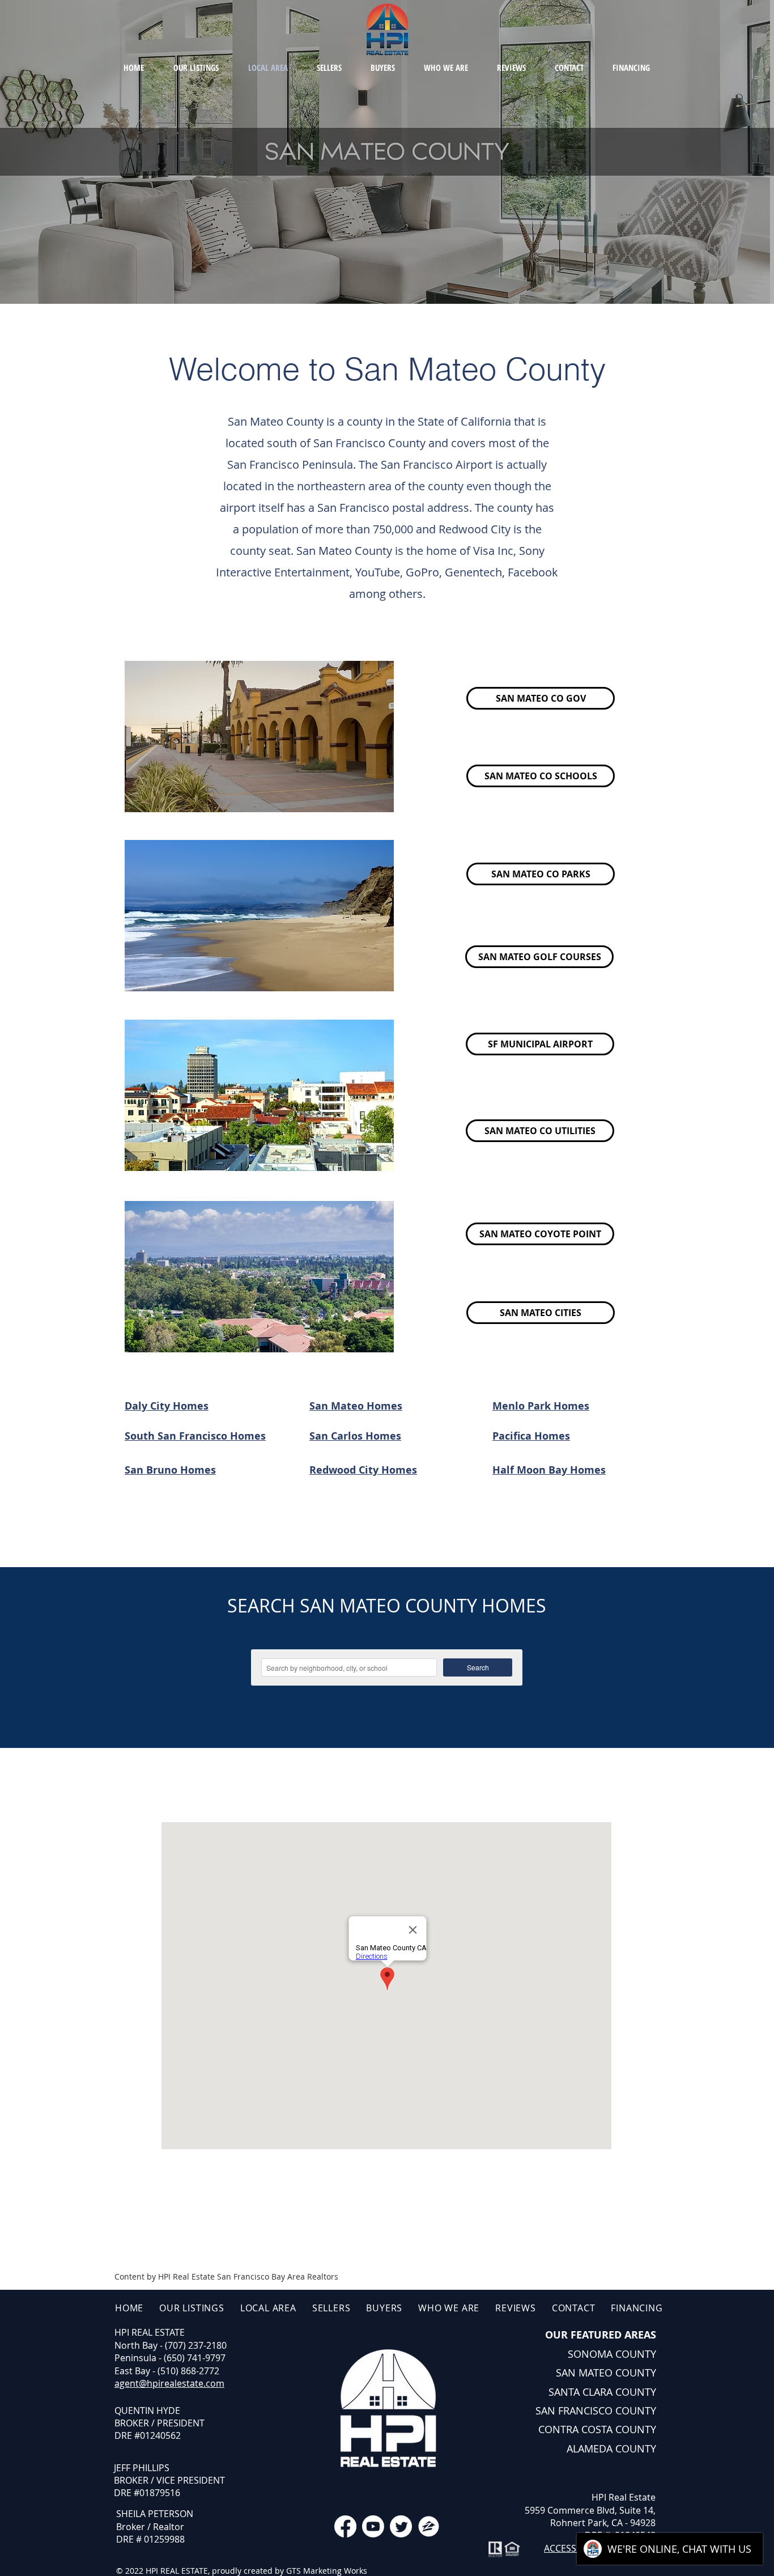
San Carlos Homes (355, 1436)
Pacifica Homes (531, 1436)
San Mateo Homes (356, 1406)
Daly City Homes (167, 1406)
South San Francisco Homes (195, 1436)
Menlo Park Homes (541, 1406)
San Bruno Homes (170, 1470)
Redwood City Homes (363, 1470)
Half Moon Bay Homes (549, 1470)
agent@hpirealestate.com (169, 2383)
